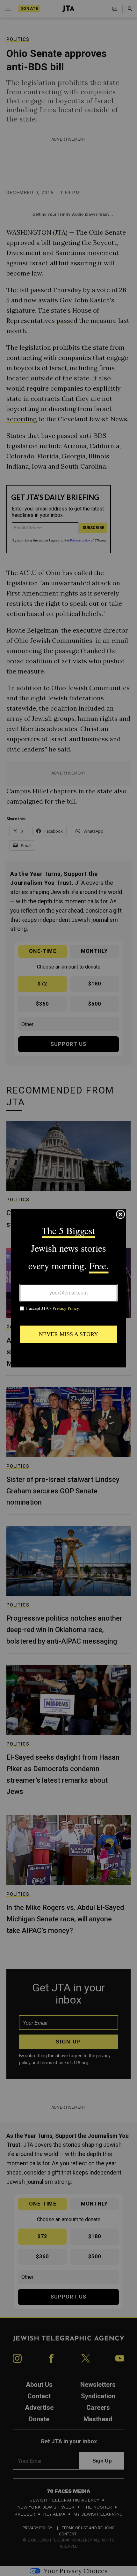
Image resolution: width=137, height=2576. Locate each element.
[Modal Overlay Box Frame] (68, 1288)
